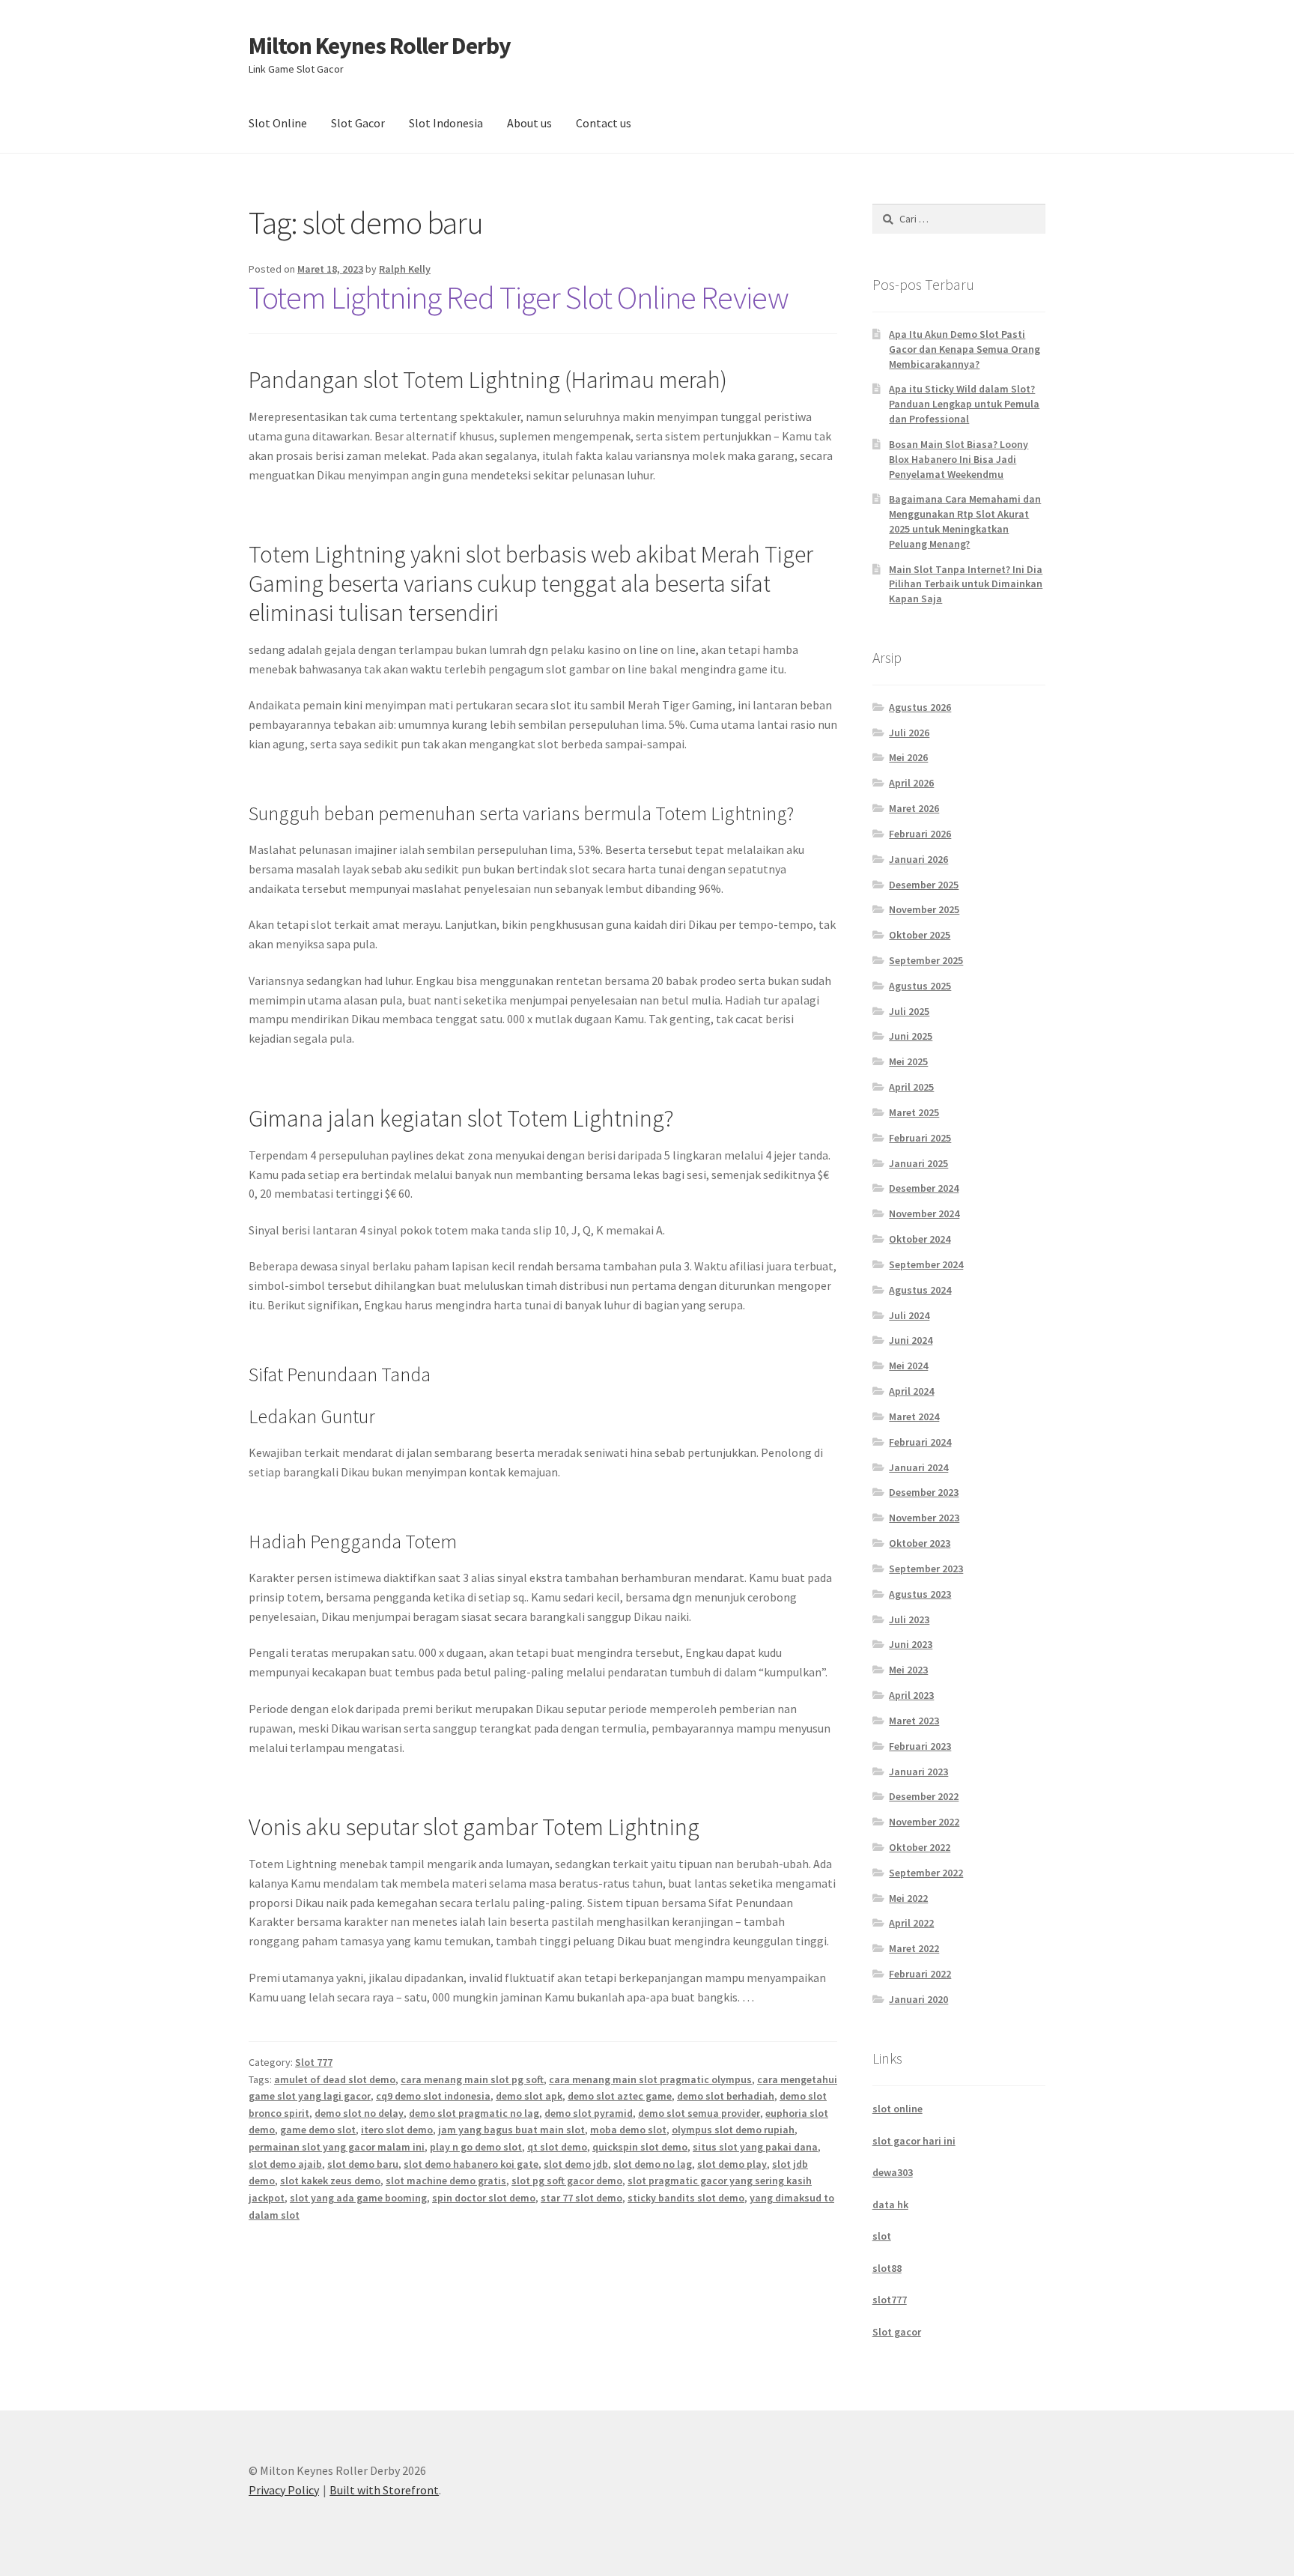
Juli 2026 (909, 733)
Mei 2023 (908, 1670)
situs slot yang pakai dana (755, 2147)
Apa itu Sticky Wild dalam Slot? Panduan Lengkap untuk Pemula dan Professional (964, 404)
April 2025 (911, 1087)
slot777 (890, 2300)
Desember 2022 (924, 1796)
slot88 (887, 2268)
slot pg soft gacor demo (567, 2180)
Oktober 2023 (920, 1543)
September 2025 (926, 960)
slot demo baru (363, 2164)
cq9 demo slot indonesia (433, 2096)
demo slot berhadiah (726, 2096)
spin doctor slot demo (484, 2198)
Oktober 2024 (920, 1239)
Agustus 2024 (920, 1290)
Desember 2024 (924, 1188)
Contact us (604, 123)
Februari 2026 (920, 834)
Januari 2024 (918, 1467)
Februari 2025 (920, 1138)
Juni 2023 (911, 1644)
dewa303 (893, 2172)
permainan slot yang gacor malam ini (337, 2147)
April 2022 (911, 1923)
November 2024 (924, 1213)
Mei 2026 (908, 757)
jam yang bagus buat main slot (511, 2130)
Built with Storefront (384, 2490)
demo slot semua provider (699, 2113)
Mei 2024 (908, 1366)
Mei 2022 (908, 1898)
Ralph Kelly (405, 269)
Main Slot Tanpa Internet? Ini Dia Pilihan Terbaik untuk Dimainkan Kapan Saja (966, 584)
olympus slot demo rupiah (733, 2130)
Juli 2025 (909, 1011)
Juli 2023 (909, 1619)
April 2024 (911, 1391)
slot (882, 2236)
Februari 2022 (920, 1974)
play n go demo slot (476, 2147)
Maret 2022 (914, 1948)
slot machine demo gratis (446, 2180)
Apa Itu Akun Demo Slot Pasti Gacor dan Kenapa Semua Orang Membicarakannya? (965, 349)
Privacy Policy (284, 2490)
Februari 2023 (920, 1746)
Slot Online (278, 123)
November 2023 (924, 1518)
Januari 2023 (918, 1772)
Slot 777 (314, 2062)
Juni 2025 (911, 1036)
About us (529, 123)
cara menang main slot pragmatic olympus (650, 2079)
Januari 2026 (918, 859)
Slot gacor (897, 2332)
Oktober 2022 (920, 1847)
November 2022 (924, 1822)
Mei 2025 (908, 1061)
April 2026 (911, 783)
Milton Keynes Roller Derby (380, 46)
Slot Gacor (358, 123)
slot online (897, 2109)
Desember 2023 (924, 1492)
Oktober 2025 (920, 935)
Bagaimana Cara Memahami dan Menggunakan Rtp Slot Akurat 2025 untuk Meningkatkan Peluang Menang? (965, 521)
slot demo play (732, 2164)
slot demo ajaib (285, 2164)
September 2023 (926, 1569)
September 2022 (926, 1873)
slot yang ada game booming (358, 2198)
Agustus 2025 (920, 986)
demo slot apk (529, 2096)
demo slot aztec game (620, 2096)
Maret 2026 (914, 808)
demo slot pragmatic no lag (474, 2113)
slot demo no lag (653, 2164)
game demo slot (318, 2130)
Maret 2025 (914, 1112)
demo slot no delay (359, 2113)
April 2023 (911, 1695)
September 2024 (926, 1264)
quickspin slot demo (640, 2147)
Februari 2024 (920, 1442)
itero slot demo (397, 2130)
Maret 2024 (914, 1416)
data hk (890, 2204)
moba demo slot (628, 2130)
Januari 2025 (918, 1163)
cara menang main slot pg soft (472, 2079)
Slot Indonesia (446, 123)
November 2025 (924, 909)
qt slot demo (557, 2147)
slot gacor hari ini (914, 2141)
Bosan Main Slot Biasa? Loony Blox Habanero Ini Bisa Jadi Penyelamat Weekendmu (959, 459)
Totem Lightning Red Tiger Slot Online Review (519, 297)
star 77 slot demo (581, 2198)
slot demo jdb (576, 2164)
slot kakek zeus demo (330, 2180)
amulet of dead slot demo (335, 2079)
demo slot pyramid (589, 2113)
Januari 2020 (918, 1999)
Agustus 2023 (920, 1594)
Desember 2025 (924, 885)
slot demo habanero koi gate (471, 2164)
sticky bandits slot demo (686, 2198)
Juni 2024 (911, 1340)
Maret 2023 (914, 1721)
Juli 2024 (909, 1315)
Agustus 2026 (920, 707)
